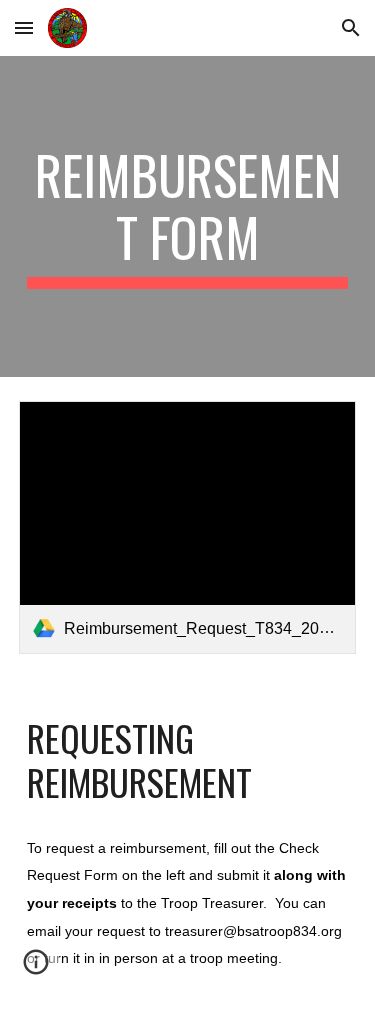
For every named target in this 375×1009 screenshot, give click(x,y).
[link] (188, 527)
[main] (188, 216)
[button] (24, 27)
